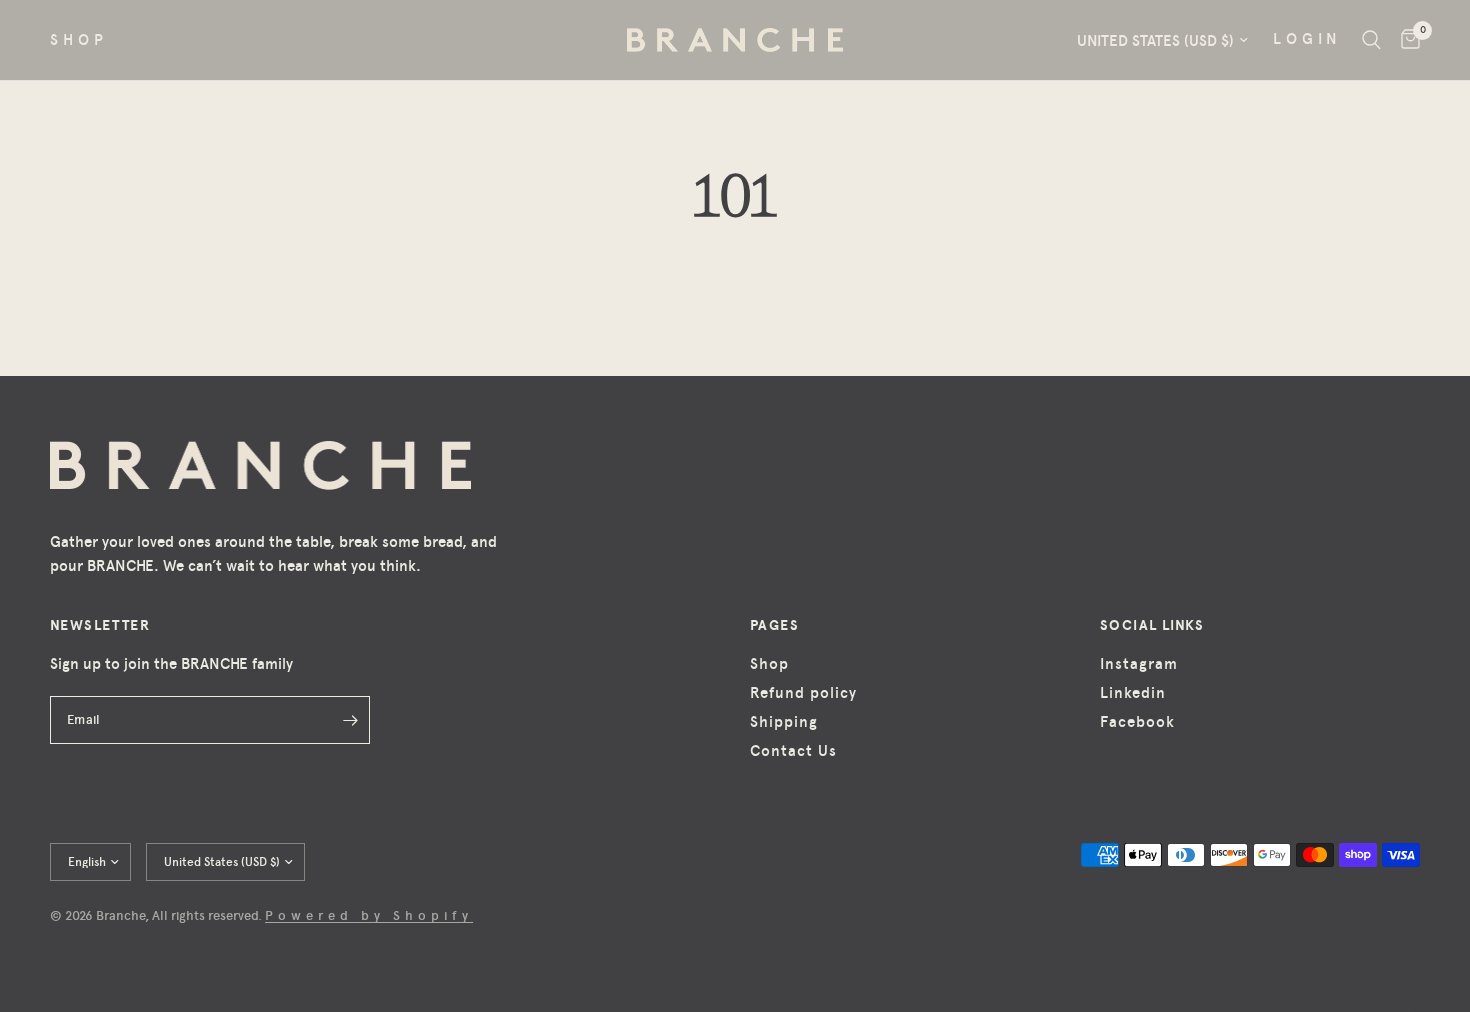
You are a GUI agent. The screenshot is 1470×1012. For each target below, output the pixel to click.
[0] (1405, 40)
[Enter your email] (350, 720)
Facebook (1137, 722)
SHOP (79, 40)
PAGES (774, 625)
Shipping (784, 722)
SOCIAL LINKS (1152, 625)
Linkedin (1133, 693)
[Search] (1371, 40)
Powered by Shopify (369, 915)
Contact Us (793, 751)
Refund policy (803, 693)
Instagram (1139, 664)
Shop (769, 664)
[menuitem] (86, 40)
